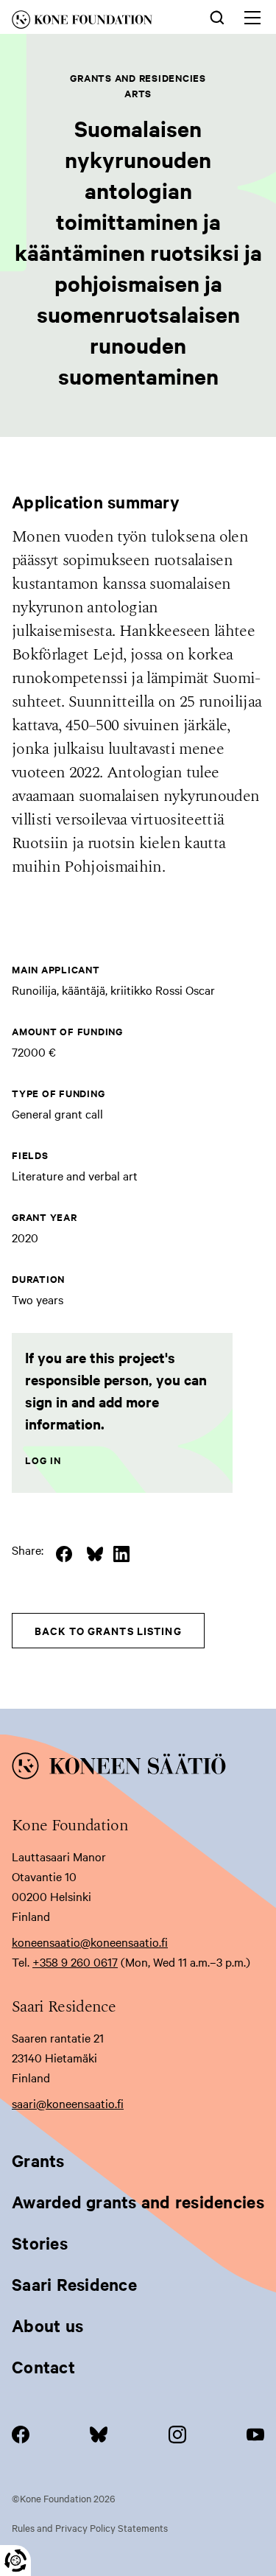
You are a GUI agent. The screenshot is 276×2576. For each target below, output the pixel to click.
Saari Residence (74, 2284)
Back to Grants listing (108, 1630)
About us (47, 2325)
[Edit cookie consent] (15, 2561)
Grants (38, 2160)
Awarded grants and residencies (138, 2202)
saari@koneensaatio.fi (68, 2103)
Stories (40, 2243)
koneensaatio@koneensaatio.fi (90, 1942)
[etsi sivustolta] (217, 16)
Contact (43, 2367)
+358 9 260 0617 (75, 1961)
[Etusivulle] (95, 22)
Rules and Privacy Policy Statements (90, 2527)
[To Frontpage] (138, 1768)
